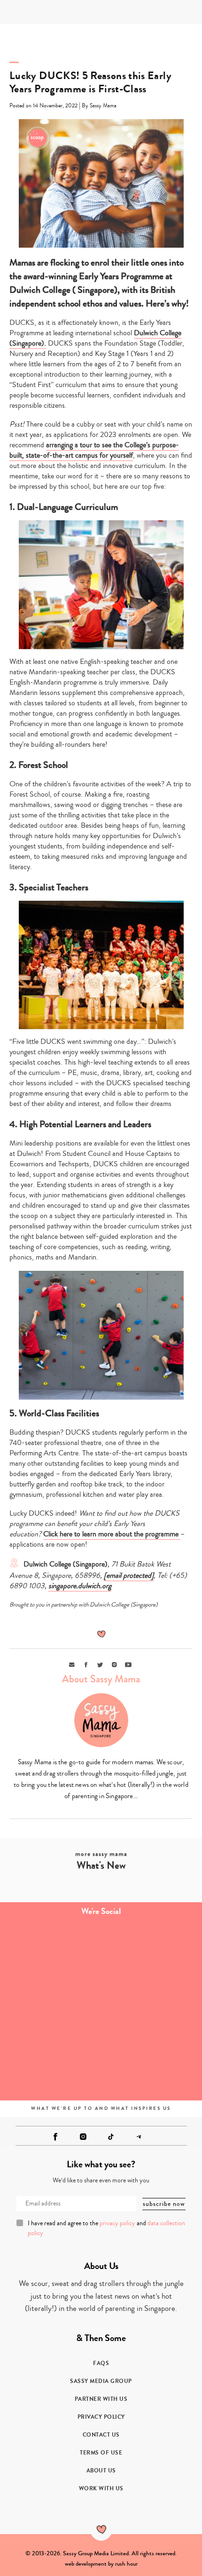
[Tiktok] (111, 2137)
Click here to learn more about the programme (112, 1534)
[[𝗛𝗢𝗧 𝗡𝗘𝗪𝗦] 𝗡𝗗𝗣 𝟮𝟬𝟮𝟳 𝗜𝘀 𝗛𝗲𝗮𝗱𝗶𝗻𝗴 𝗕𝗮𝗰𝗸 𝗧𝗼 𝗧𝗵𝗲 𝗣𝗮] (151, 1953)
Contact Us (101, 2435)
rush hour (126, 2564)
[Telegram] (139, 2137)
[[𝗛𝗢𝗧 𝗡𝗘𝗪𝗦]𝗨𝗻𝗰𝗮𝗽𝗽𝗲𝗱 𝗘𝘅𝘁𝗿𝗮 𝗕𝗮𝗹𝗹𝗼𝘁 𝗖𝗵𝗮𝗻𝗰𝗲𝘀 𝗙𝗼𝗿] (151, 2067)
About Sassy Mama (101, 1679)
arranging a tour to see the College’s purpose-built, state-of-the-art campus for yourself (94, 450)
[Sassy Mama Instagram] (83, 2137)
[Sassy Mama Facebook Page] (55, 2137)
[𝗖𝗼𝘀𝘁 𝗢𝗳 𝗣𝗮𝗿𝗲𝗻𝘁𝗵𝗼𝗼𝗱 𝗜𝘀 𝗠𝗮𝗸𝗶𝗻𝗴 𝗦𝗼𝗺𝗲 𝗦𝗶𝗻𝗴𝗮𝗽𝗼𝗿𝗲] (50, 1953)
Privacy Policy (101, 2417)
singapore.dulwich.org (80, 1586)
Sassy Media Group (101, 2381)
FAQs (101, 2363)
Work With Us (101, 2488)
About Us (101, 2471)
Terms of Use (101, 2453)
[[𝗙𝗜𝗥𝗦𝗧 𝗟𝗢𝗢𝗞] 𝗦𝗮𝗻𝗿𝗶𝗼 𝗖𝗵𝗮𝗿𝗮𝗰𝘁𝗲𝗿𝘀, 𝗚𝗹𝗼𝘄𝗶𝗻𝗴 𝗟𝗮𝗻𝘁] (50, 2010)
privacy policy (117, 2223)
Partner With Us (101, 2399)
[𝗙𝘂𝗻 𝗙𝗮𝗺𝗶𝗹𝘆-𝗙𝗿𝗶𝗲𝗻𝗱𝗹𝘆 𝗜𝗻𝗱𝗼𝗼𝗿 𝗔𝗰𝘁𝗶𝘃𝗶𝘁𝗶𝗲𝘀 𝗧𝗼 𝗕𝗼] (50, 2067)
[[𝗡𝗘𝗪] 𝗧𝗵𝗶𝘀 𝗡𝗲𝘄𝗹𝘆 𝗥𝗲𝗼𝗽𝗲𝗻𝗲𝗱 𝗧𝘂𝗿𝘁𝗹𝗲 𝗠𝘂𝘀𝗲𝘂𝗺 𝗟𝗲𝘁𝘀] (151, 2010)
